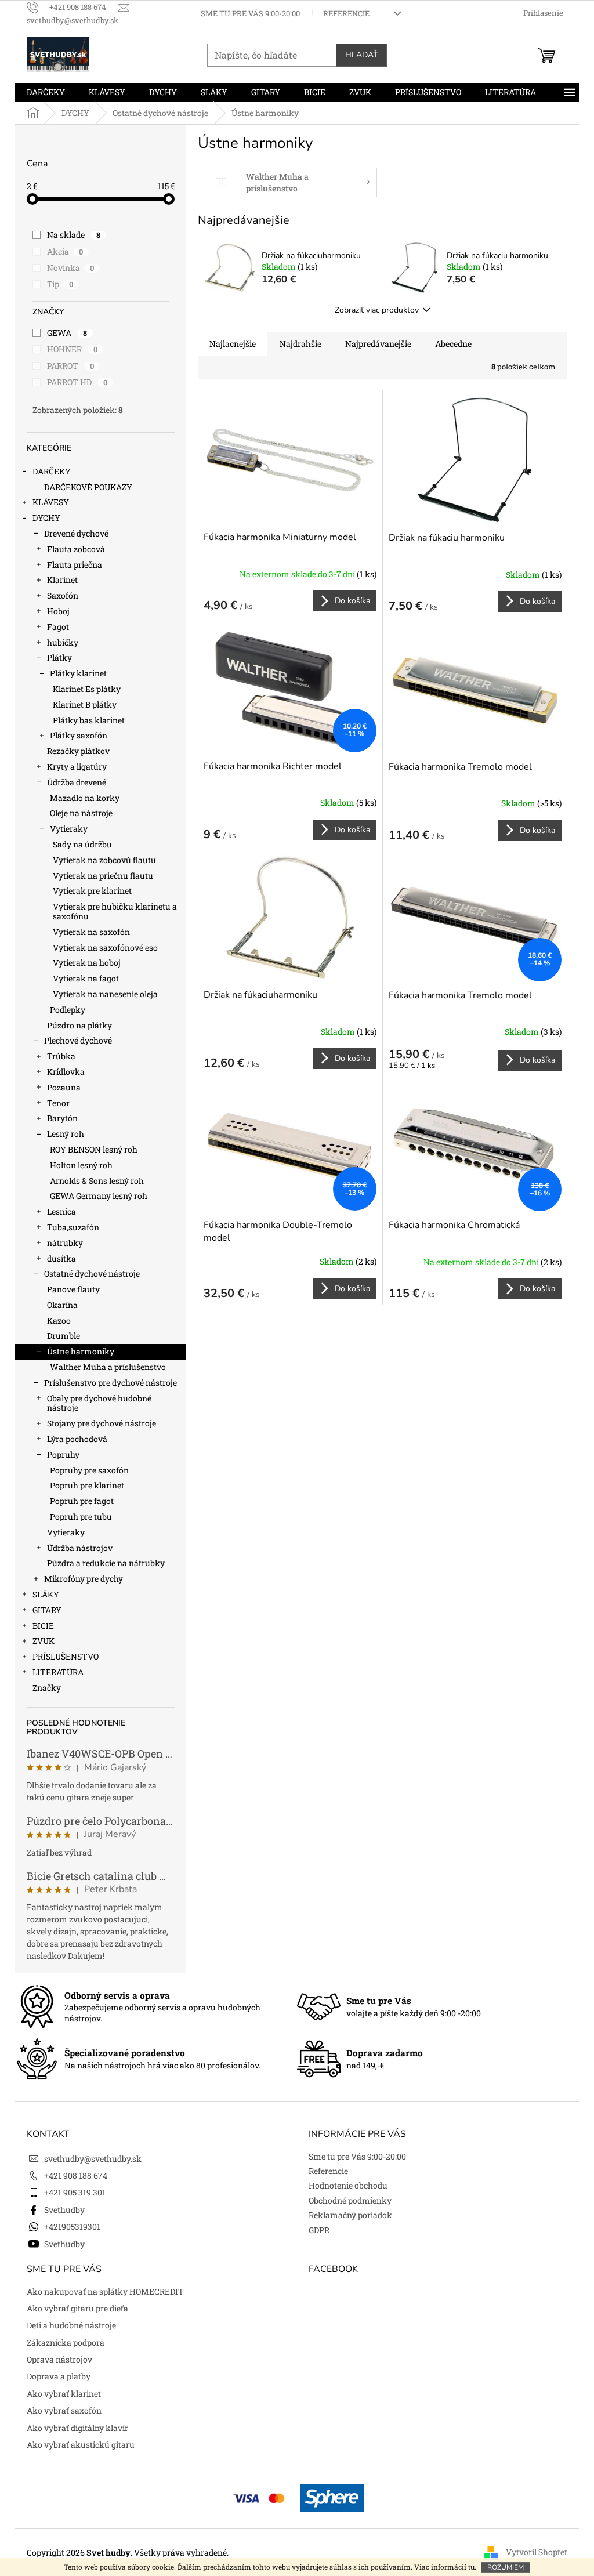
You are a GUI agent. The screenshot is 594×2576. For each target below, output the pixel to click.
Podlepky (68, 1010)
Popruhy (63, 1454)
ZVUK (44, 1641)
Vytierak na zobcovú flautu (104, 860)
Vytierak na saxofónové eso (105, 948)
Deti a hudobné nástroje (71, 2325)
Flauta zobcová (76, 549)
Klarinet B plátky (85, 704)
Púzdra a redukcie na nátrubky (106, 1563)
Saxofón (63, 595)
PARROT (70, 366)
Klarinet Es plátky (87, 689)
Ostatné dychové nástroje (92, 1273)
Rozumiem (506, 2567)
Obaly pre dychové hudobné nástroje (99, 1403)
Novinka (70, 268)
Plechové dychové (78, 1040)
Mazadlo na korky (85, 798)
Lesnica (61, 1211)
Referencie (346, 13)
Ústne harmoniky (81, 1351)
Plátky (59, 657)
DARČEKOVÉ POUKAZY (88, 487)
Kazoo (59, 1320)
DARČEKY (52, 471)
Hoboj (58, 611)
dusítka (61, 1258)
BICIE (43, 1626)
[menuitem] (46, 92)
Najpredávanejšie (378, 344)
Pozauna (64, 1087)
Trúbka (61, 1056)
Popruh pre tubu (81, 1517)
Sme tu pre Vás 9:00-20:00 (250, 13)
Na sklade (74, 235)
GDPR (319, 2230)
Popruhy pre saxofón (89, 1470)
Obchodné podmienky (350, 2200)
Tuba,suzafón (73, 1227)
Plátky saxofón (79, 735)
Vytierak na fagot (86, 978)
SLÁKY (46, 1594)
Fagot (58, 627)
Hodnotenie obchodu (348, 2185)
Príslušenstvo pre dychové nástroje (111, 1383)
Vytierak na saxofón (91, 932)
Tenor (58, 1103)
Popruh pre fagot (82, 1501)
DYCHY (46, 518)
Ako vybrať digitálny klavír (77, 2428)
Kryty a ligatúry (77, 767)
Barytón (62, 1118)
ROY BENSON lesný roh (94, 1149)
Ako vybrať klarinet (64, 2394)
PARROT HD (77, 382)
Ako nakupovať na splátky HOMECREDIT (105, 2291)
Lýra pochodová (77, 1439)
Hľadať (361, 55)
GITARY (47, 1610)
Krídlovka (66, 1072)
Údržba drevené (77, 782)
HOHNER (72, 349)
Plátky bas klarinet (89, 720)
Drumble (64, 1336)
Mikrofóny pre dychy (84, 1579)
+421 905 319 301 (75, 2192)
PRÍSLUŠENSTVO (66, 1656)
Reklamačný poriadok (350, 2215)
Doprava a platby (59, 2376)
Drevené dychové (76, 533)
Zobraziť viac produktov (377, 310)
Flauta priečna (75, 565)
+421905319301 (72, 2227)
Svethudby (64, 2210)
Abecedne (453, 344)
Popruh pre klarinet (87, 1485)
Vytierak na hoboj (87, 963)
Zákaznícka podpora (66, 2343)
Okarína (62, 1305)
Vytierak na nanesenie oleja (105, 994)
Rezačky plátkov (78, 751)
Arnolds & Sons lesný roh (97, 1181)
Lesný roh (66, 1134)
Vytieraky (69, 829)
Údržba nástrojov (80, 1548)
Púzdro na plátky (79, 1025)
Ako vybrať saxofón (64, 2410)
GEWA (67, 333)
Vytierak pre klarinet (92, 891)
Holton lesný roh (81, 1165)
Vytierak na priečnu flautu (103, 876)
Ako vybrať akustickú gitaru (81, 2445)
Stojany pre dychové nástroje (102, 1423)
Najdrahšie (300, 344)
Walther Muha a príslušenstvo (108, 1367)
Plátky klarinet (78, 673)
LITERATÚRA (58, 1672)
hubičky (63, 642)
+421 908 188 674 (76, 2175)
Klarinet (62, 580)
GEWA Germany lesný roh (99, 1196)
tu (471, 2567)
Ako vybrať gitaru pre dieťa (77, 2308)
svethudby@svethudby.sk (93, 2159)
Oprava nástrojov (59, 2359)
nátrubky (65, 1243)
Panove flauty (73, 1289)
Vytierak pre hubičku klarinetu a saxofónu (115, 911)
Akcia (65, 251)
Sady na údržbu (82, 844)
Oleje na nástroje (81, 813)
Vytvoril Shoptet (537, 2552)
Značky (47, 1688)
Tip (60, 284)
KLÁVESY (51, 502)
